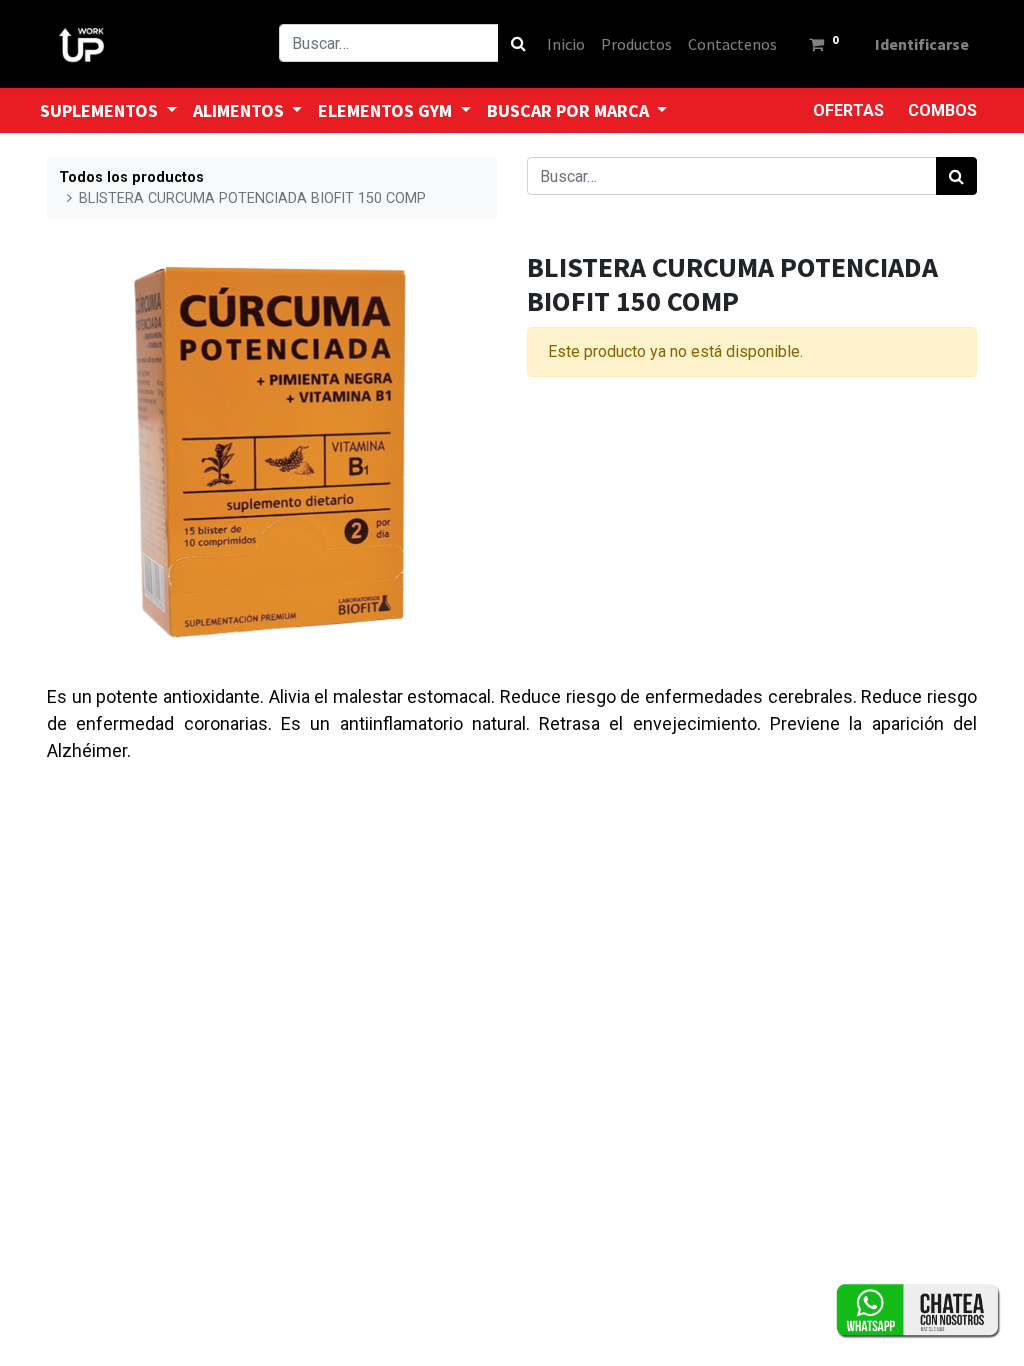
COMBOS (942, 110)
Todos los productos (131, 177)
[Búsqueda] (518, 43)
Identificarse (922, 44)
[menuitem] (566, 44)
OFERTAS (848, 110)
